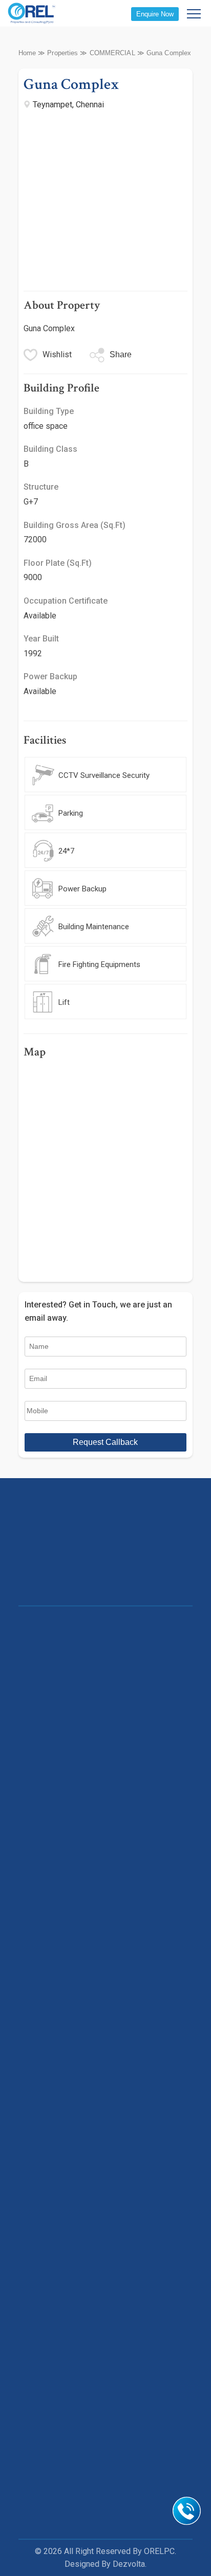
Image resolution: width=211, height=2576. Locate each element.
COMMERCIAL (112, 53)
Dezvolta (129, 2564)
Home (27, 53)
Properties (62, 53)
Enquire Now (155, 14)
